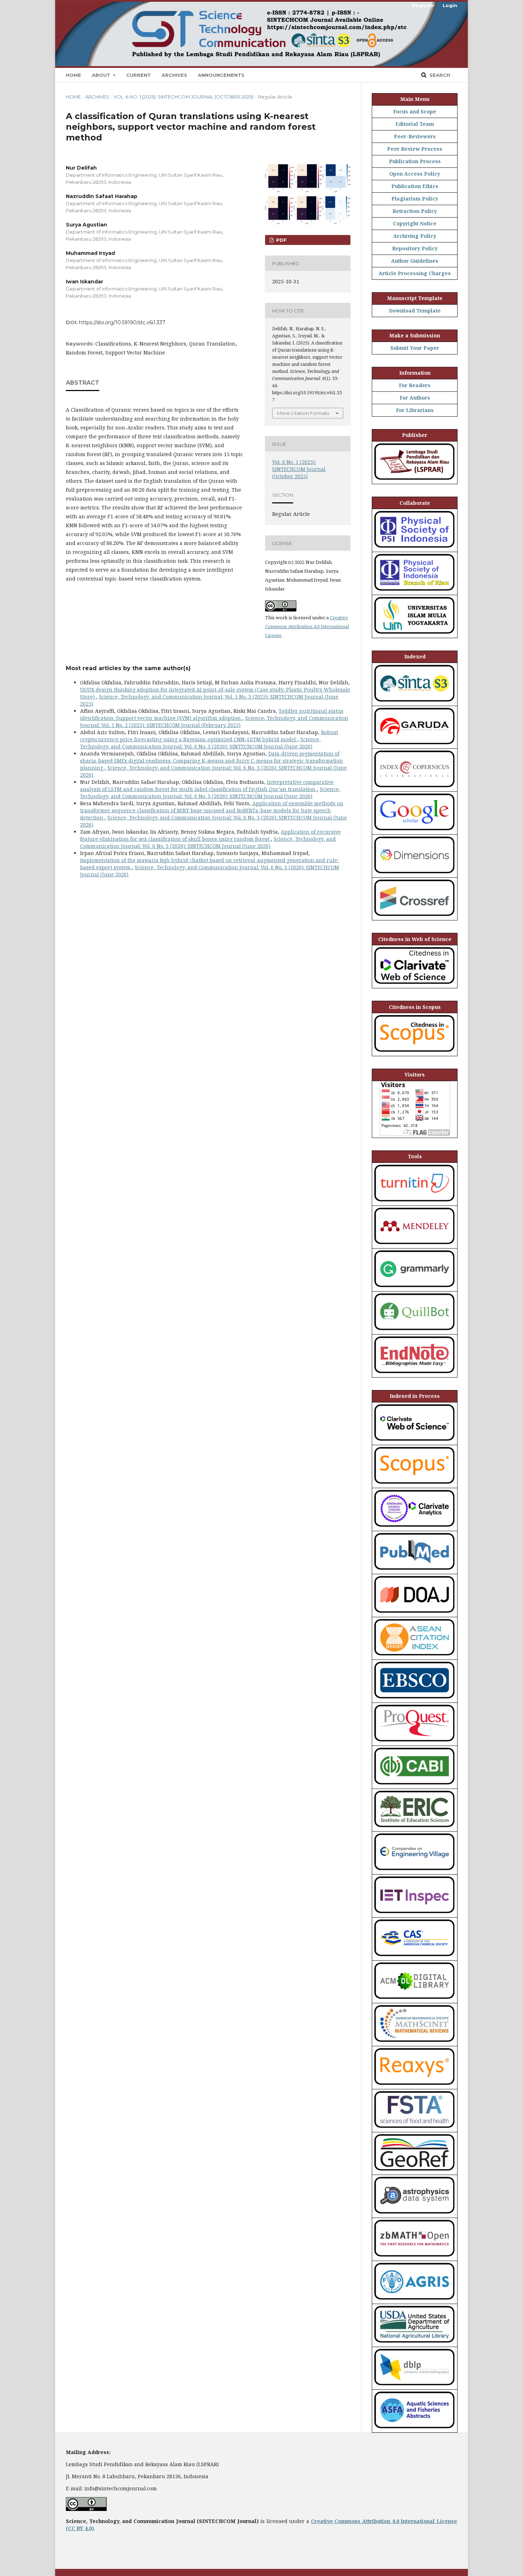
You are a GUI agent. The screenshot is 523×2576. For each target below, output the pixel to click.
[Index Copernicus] (415, 788)
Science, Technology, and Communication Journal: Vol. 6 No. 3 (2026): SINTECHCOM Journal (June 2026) (200, 743)
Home (73, 75)
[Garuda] (415, 745)
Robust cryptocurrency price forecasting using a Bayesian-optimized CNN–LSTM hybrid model (209, 736)
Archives (174, 75)
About (102, 75)
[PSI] (415, 548)
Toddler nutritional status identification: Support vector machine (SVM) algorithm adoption (212, 714)
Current (139, 75)
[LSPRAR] (415, 480)
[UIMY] (415, 634)
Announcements (221, 75)
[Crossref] (415, 916)
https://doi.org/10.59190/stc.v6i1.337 (122, 322)
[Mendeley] (415, 1244)
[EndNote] (415, 1373)
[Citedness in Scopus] (415, 1052)
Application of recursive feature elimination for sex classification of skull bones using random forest (210, 835)
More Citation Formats (303, 413)
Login (450, 5)
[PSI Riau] (415, 591)
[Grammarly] (415, 1287)
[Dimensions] (415, 874)
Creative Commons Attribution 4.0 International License (307, 626)
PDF (281, 240)
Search (439, 75)
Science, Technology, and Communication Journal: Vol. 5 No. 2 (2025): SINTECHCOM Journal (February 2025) (214, 722)
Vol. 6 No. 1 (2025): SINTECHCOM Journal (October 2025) (183, 97)
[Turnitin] (415, 1202)
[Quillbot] (415, 1330)
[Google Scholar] (415, 831)
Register (423, 5)
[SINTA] (415, 702)
